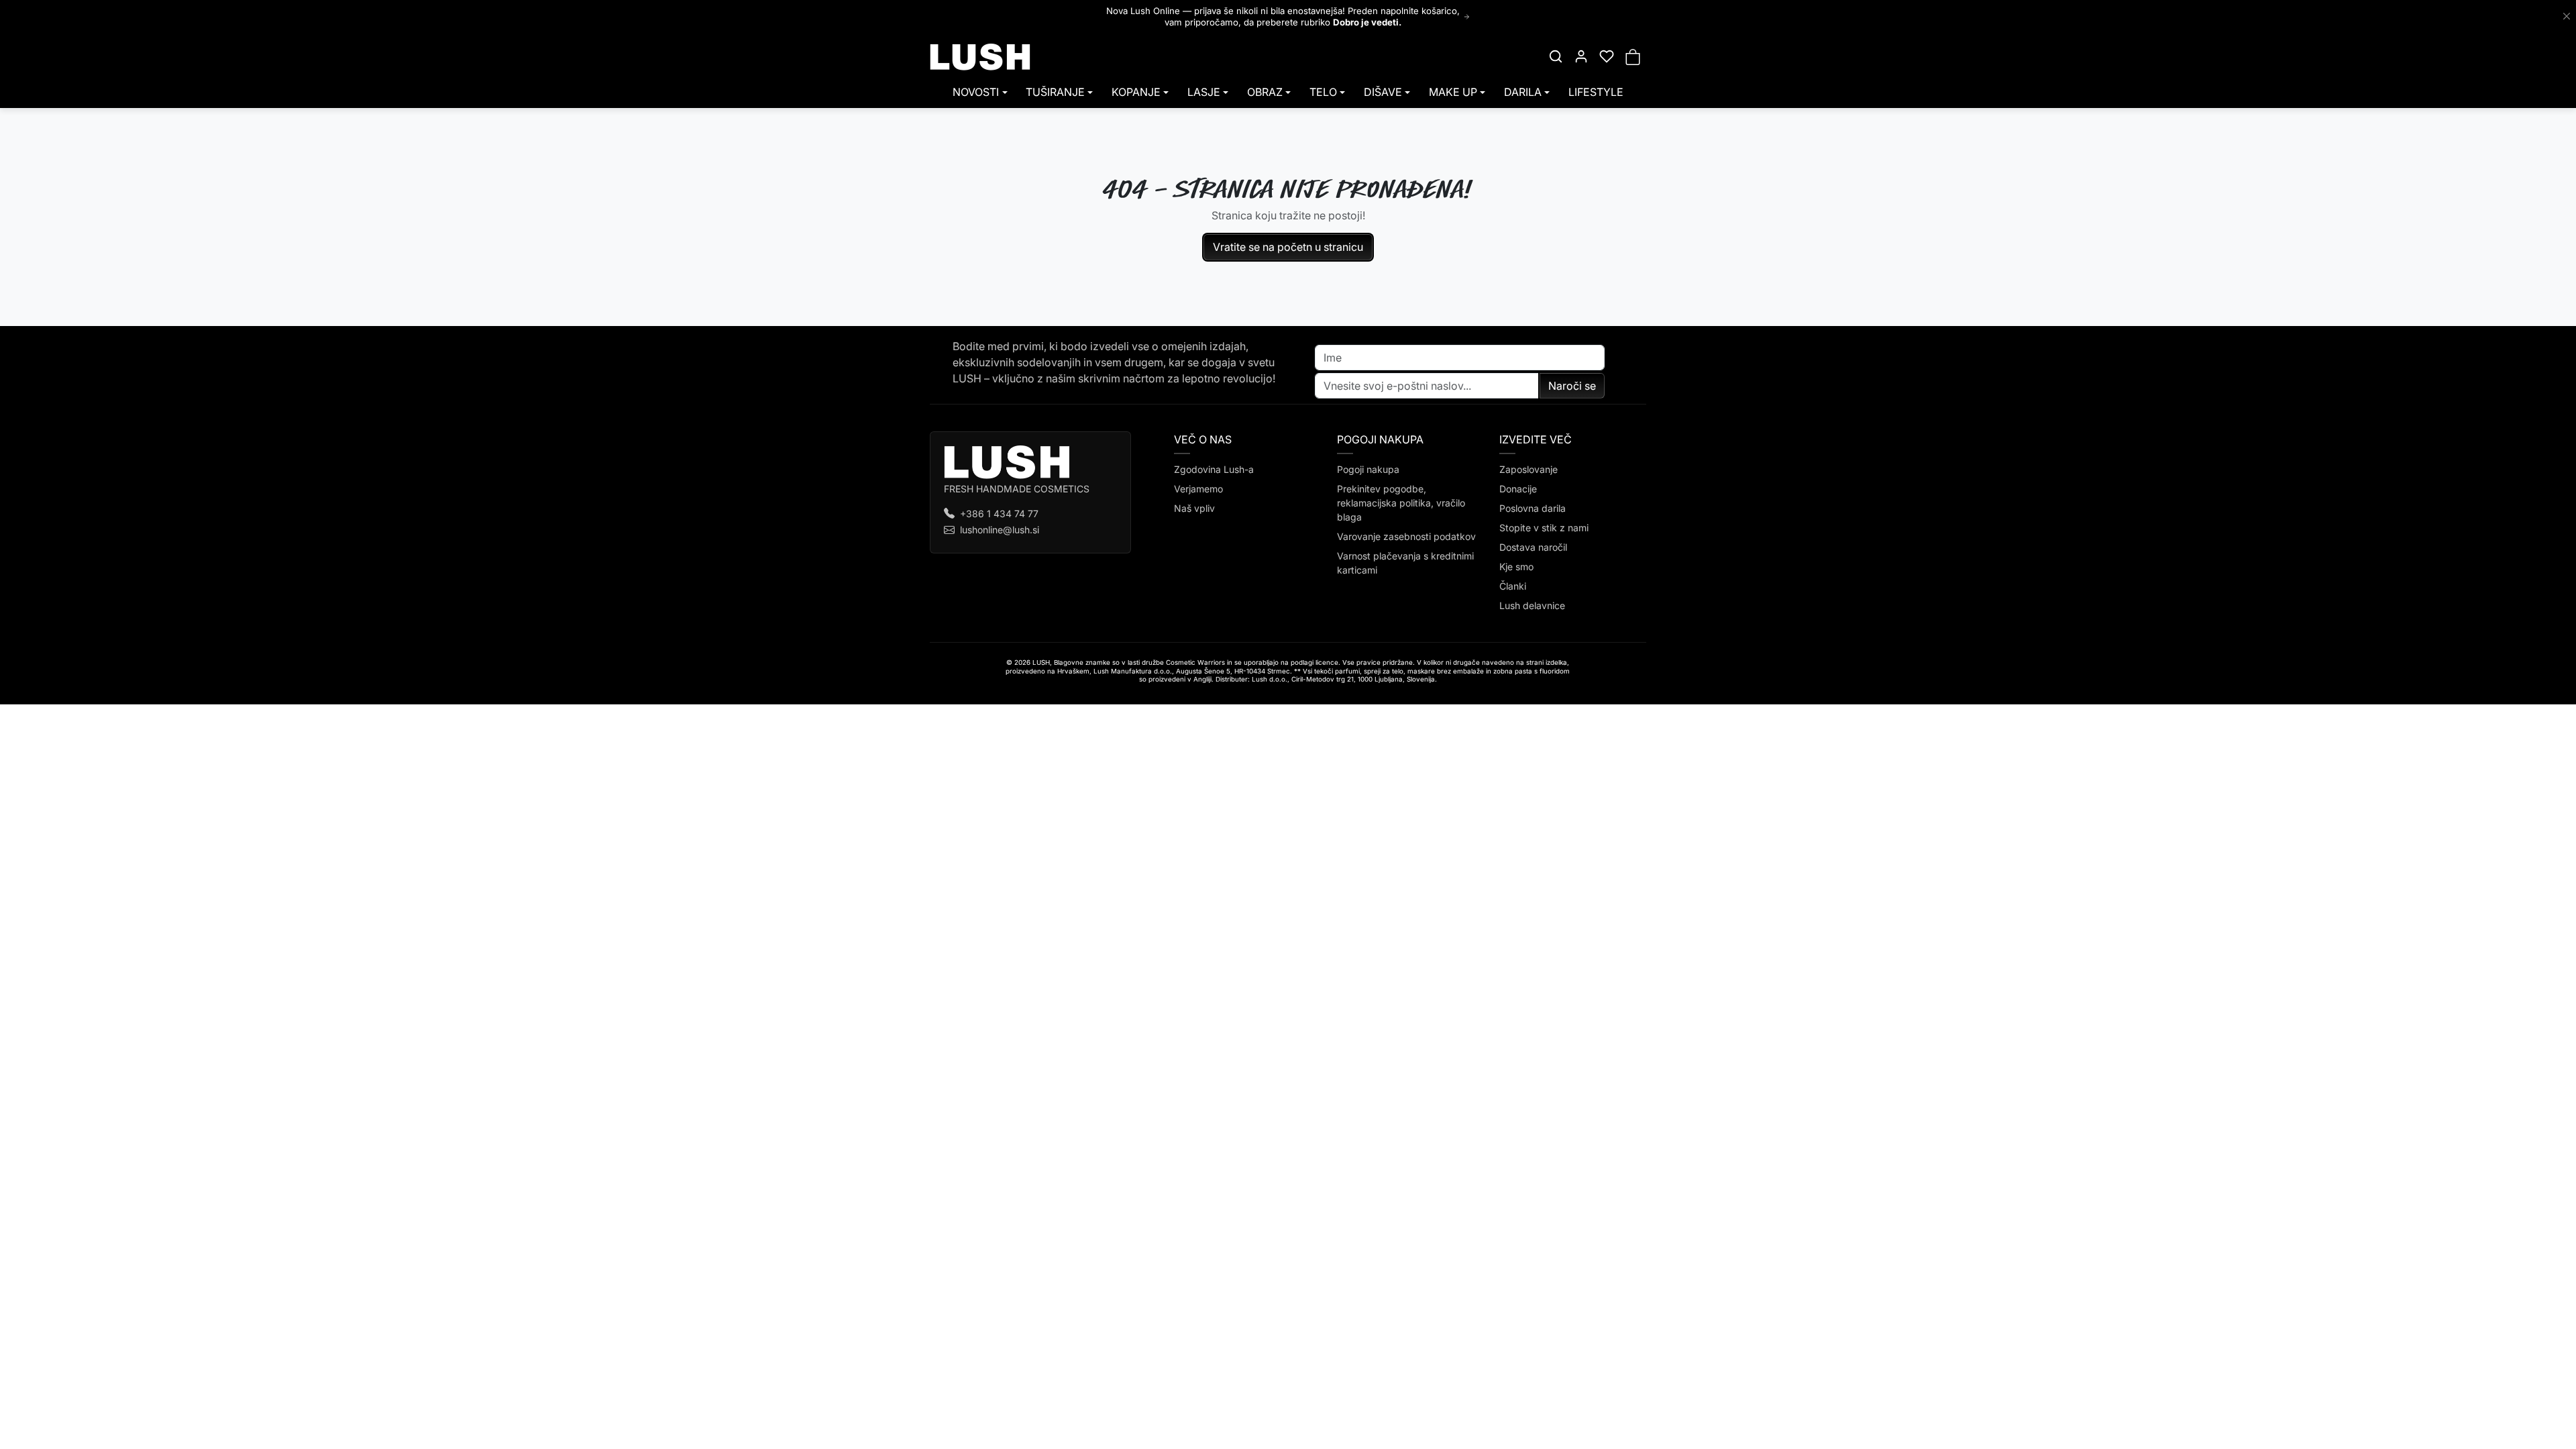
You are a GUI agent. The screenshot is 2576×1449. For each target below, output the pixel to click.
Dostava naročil (1533, 547)
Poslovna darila (1533, 508)
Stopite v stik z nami (1544, 528)
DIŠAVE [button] (1383, 92)
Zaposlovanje (1528, 469)
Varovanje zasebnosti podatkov (1406, 536)
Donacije (1518, 489)
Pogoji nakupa (1368, 469)
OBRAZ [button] (1265, 92)
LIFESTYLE (1596, 92)
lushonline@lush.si (1000, 530)
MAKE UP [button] (1453, 92)
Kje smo (1516, 567)
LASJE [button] (1204, 92)
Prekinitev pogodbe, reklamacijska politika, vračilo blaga (1401, 503)
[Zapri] (2567, 17)
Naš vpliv (1194, 508)
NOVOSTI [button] (976, 92)
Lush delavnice (1532, 605)
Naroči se (1572, 386)
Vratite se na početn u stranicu (1288, 247)
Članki (1513, 586)
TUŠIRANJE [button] (1055, 92)
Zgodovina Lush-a (1214, 469)
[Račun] (1581, 56)
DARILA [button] (1523, 92)
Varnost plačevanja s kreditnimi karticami (1405, 563)
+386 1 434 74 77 (999, 514)
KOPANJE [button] (1136, 92)
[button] (1556, 56)
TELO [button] (1323, 92)
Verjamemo (1198, 489)
